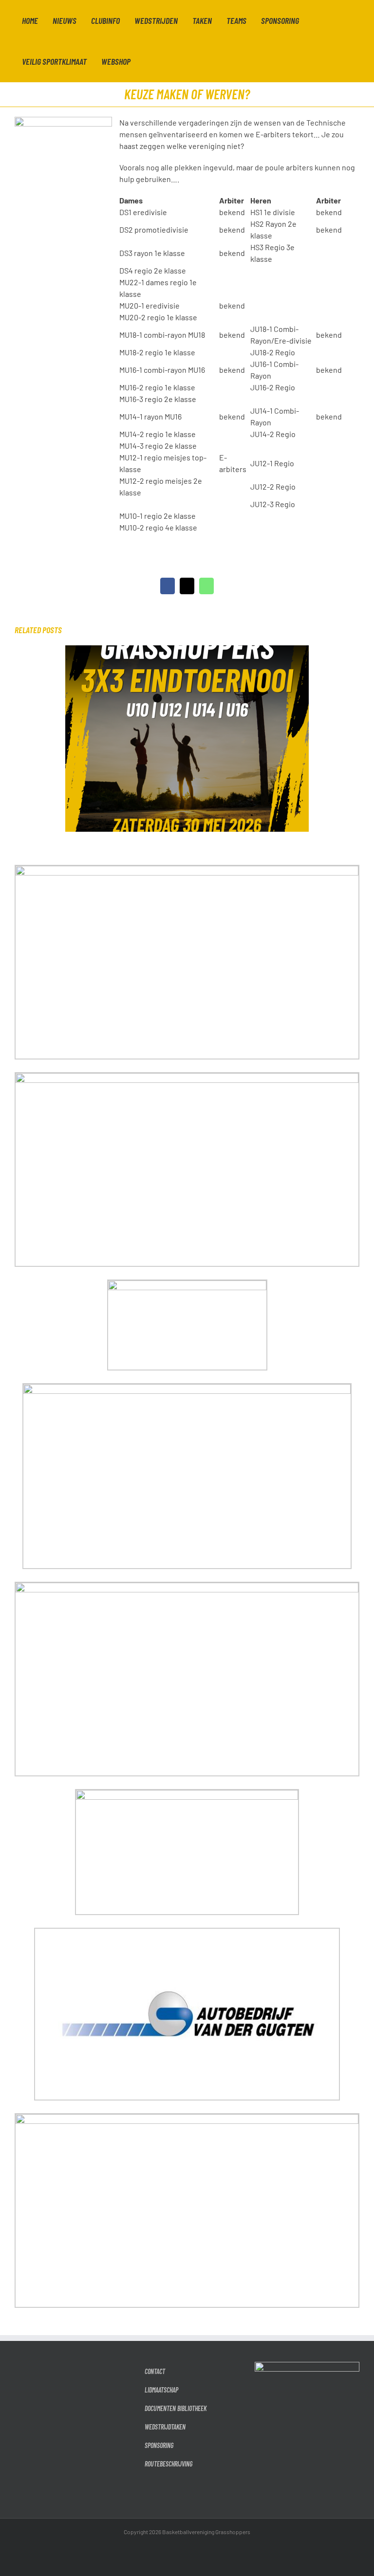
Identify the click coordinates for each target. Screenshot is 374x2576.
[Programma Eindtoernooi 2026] (187, 650)
